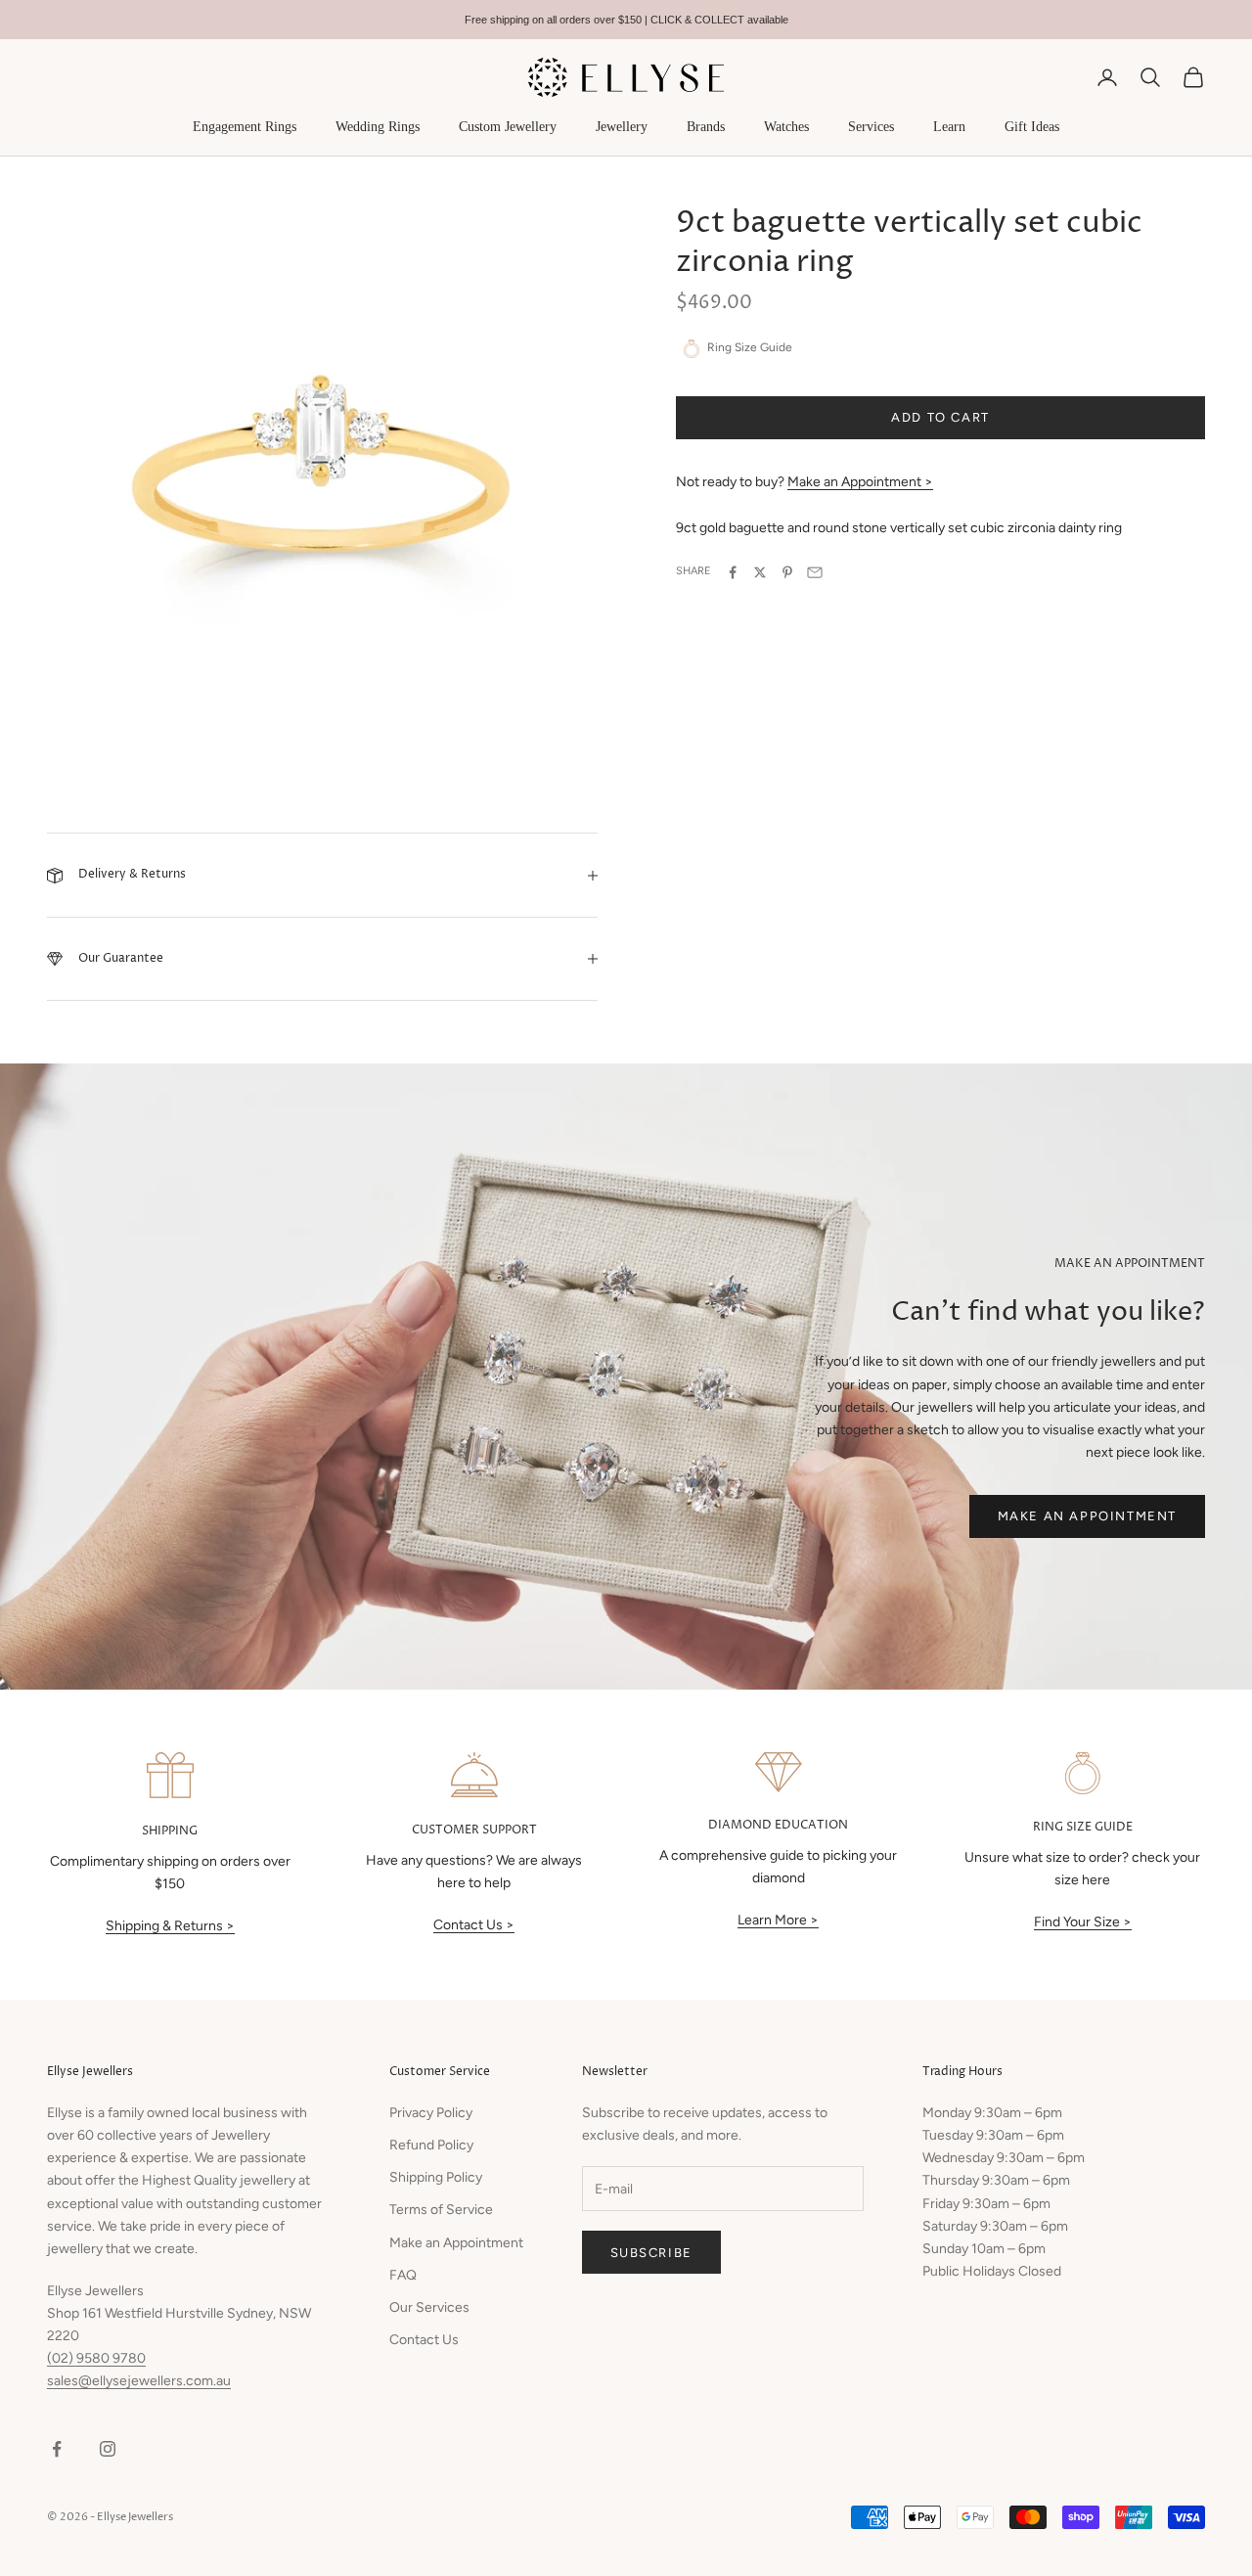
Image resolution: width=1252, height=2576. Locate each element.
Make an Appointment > (860, 483)
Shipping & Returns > (170, 1926)
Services (871, 127)
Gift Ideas (1032, 127)
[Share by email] (815, 572)
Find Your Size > (1083, 1922)
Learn (949, 127)
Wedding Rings (378, 127)
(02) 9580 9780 (96, 2358)
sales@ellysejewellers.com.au (139, 2381)
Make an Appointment (1087, 1516)
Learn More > (778, 1920)
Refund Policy (431, 2145)
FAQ (403, 2275)
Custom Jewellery (508, 127)
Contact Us (424, 2340)
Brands (706, 127)
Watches (786, 127)
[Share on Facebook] (733, 572)
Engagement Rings (245, 127)
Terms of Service (441, 2210)
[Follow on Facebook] (57, 2449)
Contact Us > (474, 1925)
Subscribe (651, 2253)
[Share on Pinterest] (787, 572)
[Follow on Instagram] (108, 2449)
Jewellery (622, 127)
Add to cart (940, 418)
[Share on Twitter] (760, 572)
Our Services (429, 2307)
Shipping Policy (436, 2177)
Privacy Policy (431, 2113)
